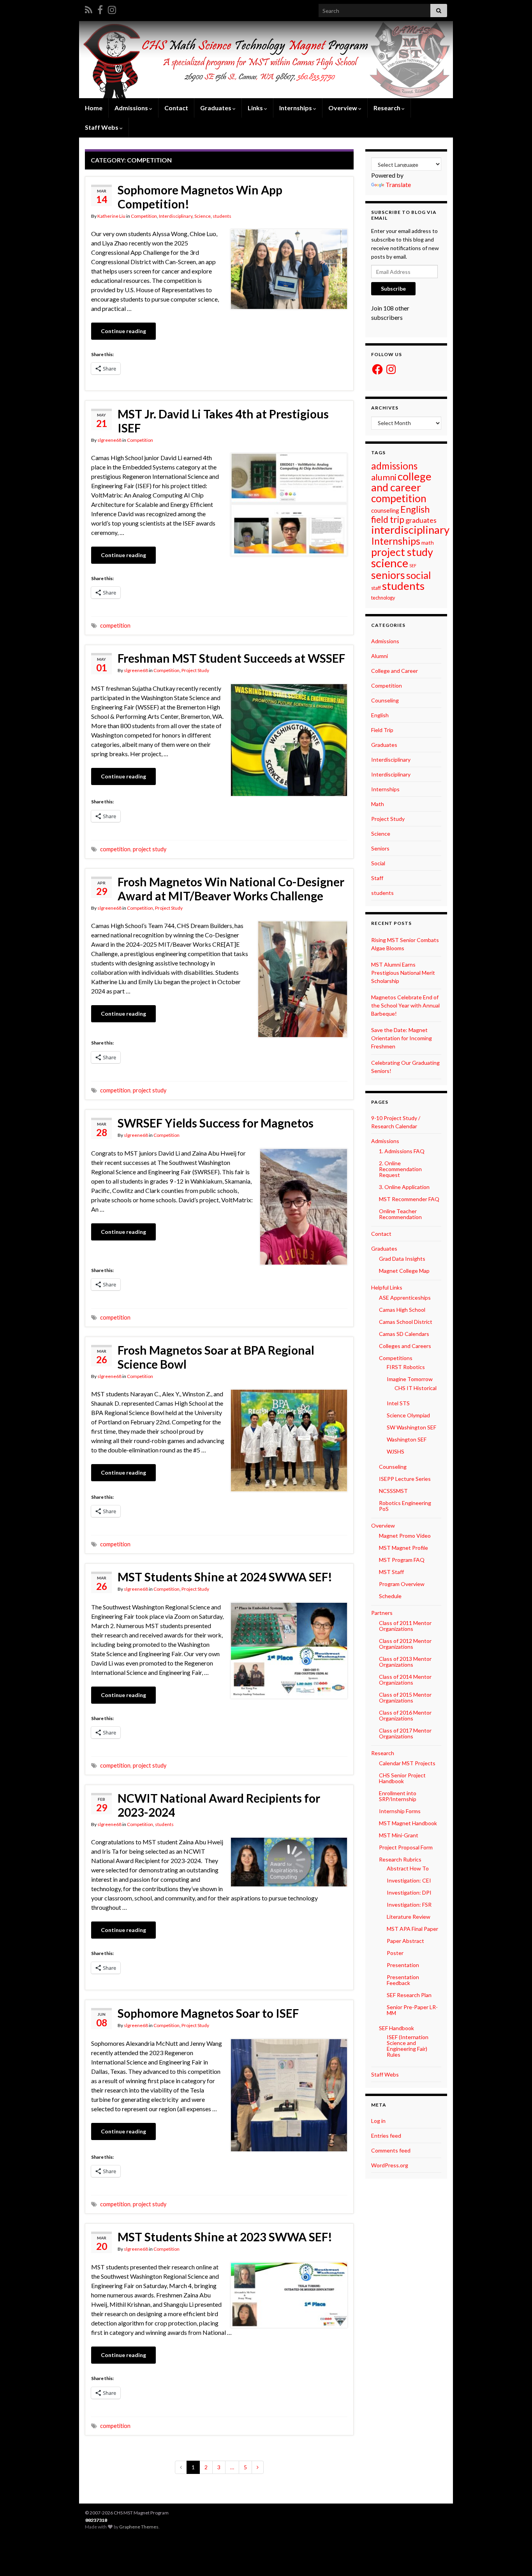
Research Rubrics (400, 1859)
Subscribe (393, 288)
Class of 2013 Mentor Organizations (405, 1662)
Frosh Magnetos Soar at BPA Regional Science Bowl (216, 1357)
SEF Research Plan (409, 1995)
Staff (377, 878)
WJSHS (395, 1451)
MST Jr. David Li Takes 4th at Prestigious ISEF (223, 421)
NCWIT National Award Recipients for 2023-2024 (219, 1805)
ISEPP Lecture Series (405, 1479)
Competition (144, 216)
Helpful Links (387, 1287)
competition (115, 625)
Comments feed (391, 2150)
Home (94, 108)
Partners (382, 1613)
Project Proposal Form (406, 1847)
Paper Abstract (405, 1941)
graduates (421, 520)
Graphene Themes (139, 2527)
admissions (394, 466)
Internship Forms (400, 1811)
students (222, 216)
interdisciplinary (410, 530)
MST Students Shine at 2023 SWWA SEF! (225, 2237)
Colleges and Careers (405, 1346)
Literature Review (409, 1917)
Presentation (403, 1965)
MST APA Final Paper (412, 1929)
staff (376, 588)
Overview (343, 108)
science (390, 563)
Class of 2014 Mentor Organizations (405, 1680)
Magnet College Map (404, 1271)
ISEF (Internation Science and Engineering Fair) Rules (408, 2046)
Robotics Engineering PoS (405, 1506)
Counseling (385, 700)
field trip (388, 520)
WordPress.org (390, 2165)
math (428, 543)
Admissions (385, 641)
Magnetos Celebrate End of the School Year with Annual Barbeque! (405, 1005)
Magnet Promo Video (405, 1536)
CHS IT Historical (416, 1388)
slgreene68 (109, 440)
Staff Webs (385, 2074)
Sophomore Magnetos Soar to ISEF (208, 2013)
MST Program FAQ (402, 1560)
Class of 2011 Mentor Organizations (405, 1626)
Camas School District (406, 1322)
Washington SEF (407, 1439)
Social (378, 863)
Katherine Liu (111, 216)
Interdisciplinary (176, 216)
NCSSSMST (393, 1491)
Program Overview (402, 1584)
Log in (378, 2121)
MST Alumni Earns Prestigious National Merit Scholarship (403, 973)
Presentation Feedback (403, 1980)
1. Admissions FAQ (402, 1151)
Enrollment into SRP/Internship (398, 1796)
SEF (413, 565)
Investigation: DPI (409, 1892)
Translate (398, 184)
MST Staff (391, 1572)
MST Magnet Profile (403, 1548)
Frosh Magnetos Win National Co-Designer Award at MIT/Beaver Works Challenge (231, 889)
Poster (395, 1953)
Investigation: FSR (409, 1905)
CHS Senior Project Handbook (402, 1778)
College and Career (395, 671)
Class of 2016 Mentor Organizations (405, 1715)
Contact (176, 108)
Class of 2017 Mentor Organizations (405, 1733)
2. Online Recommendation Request (400, 1169)
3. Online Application (404, 1187)
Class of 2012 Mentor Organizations (405, 1644)
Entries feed (386, 2136)
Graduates (384, 745)
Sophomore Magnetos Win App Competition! (200, 197)
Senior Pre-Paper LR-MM (412, 2010)
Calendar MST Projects (407, 1763)
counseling (385, 510)
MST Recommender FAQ (409, 1199)
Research (388, 108)
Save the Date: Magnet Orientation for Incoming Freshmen (402, 1038)
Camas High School (402, 1310)
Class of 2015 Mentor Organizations (405, 1697)
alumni (384, 477)
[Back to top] (514, 2558)
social (419, 575)
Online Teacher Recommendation (400, 1214)
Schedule (390, 1596)
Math (378, 804)
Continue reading (123, 331)
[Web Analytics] (97, 2520)
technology (383, 598)
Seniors (380, 848)
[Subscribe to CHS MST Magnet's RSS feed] (89, 8)
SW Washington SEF (411, 1427)
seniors (388, 575)
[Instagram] (112, 8)
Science (203, 216)
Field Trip (382, 730)
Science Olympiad (408, 1415)
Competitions (396, 1358)
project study (150, 849)
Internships (396, 541)
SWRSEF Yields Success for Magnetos (216, 1123)
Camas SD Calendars (404, 1334)
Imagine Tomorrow (410, 1379)
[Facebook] (100, 8)
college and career (401, 482)
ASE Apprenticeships (405, 1298)
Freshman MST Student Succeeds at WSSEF (231, 658)
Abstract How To (408, 1868)
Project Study (195, 670)
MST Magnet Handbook (408, 1823)
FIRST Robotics (406, 1367)
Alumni (380, 656)
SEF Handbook (396, 2028)
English (415, 509)
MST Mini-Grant (399, 1835)
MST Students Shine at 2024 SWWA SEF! (225, 1577)
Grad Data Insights (402, 1259)
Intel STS (398, 1403)
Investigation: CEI (409, 1880)
